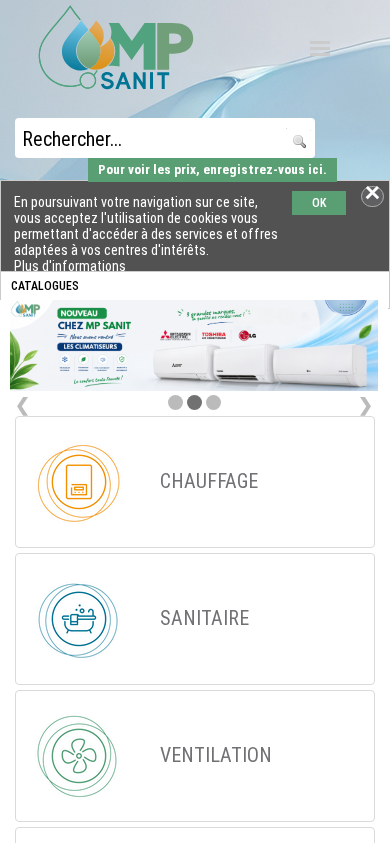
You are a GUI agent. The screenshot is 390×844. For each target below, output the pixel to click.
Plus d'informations (70, 266)
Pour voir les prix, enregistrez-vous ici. (212, 169)
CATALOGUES (45, 286)
